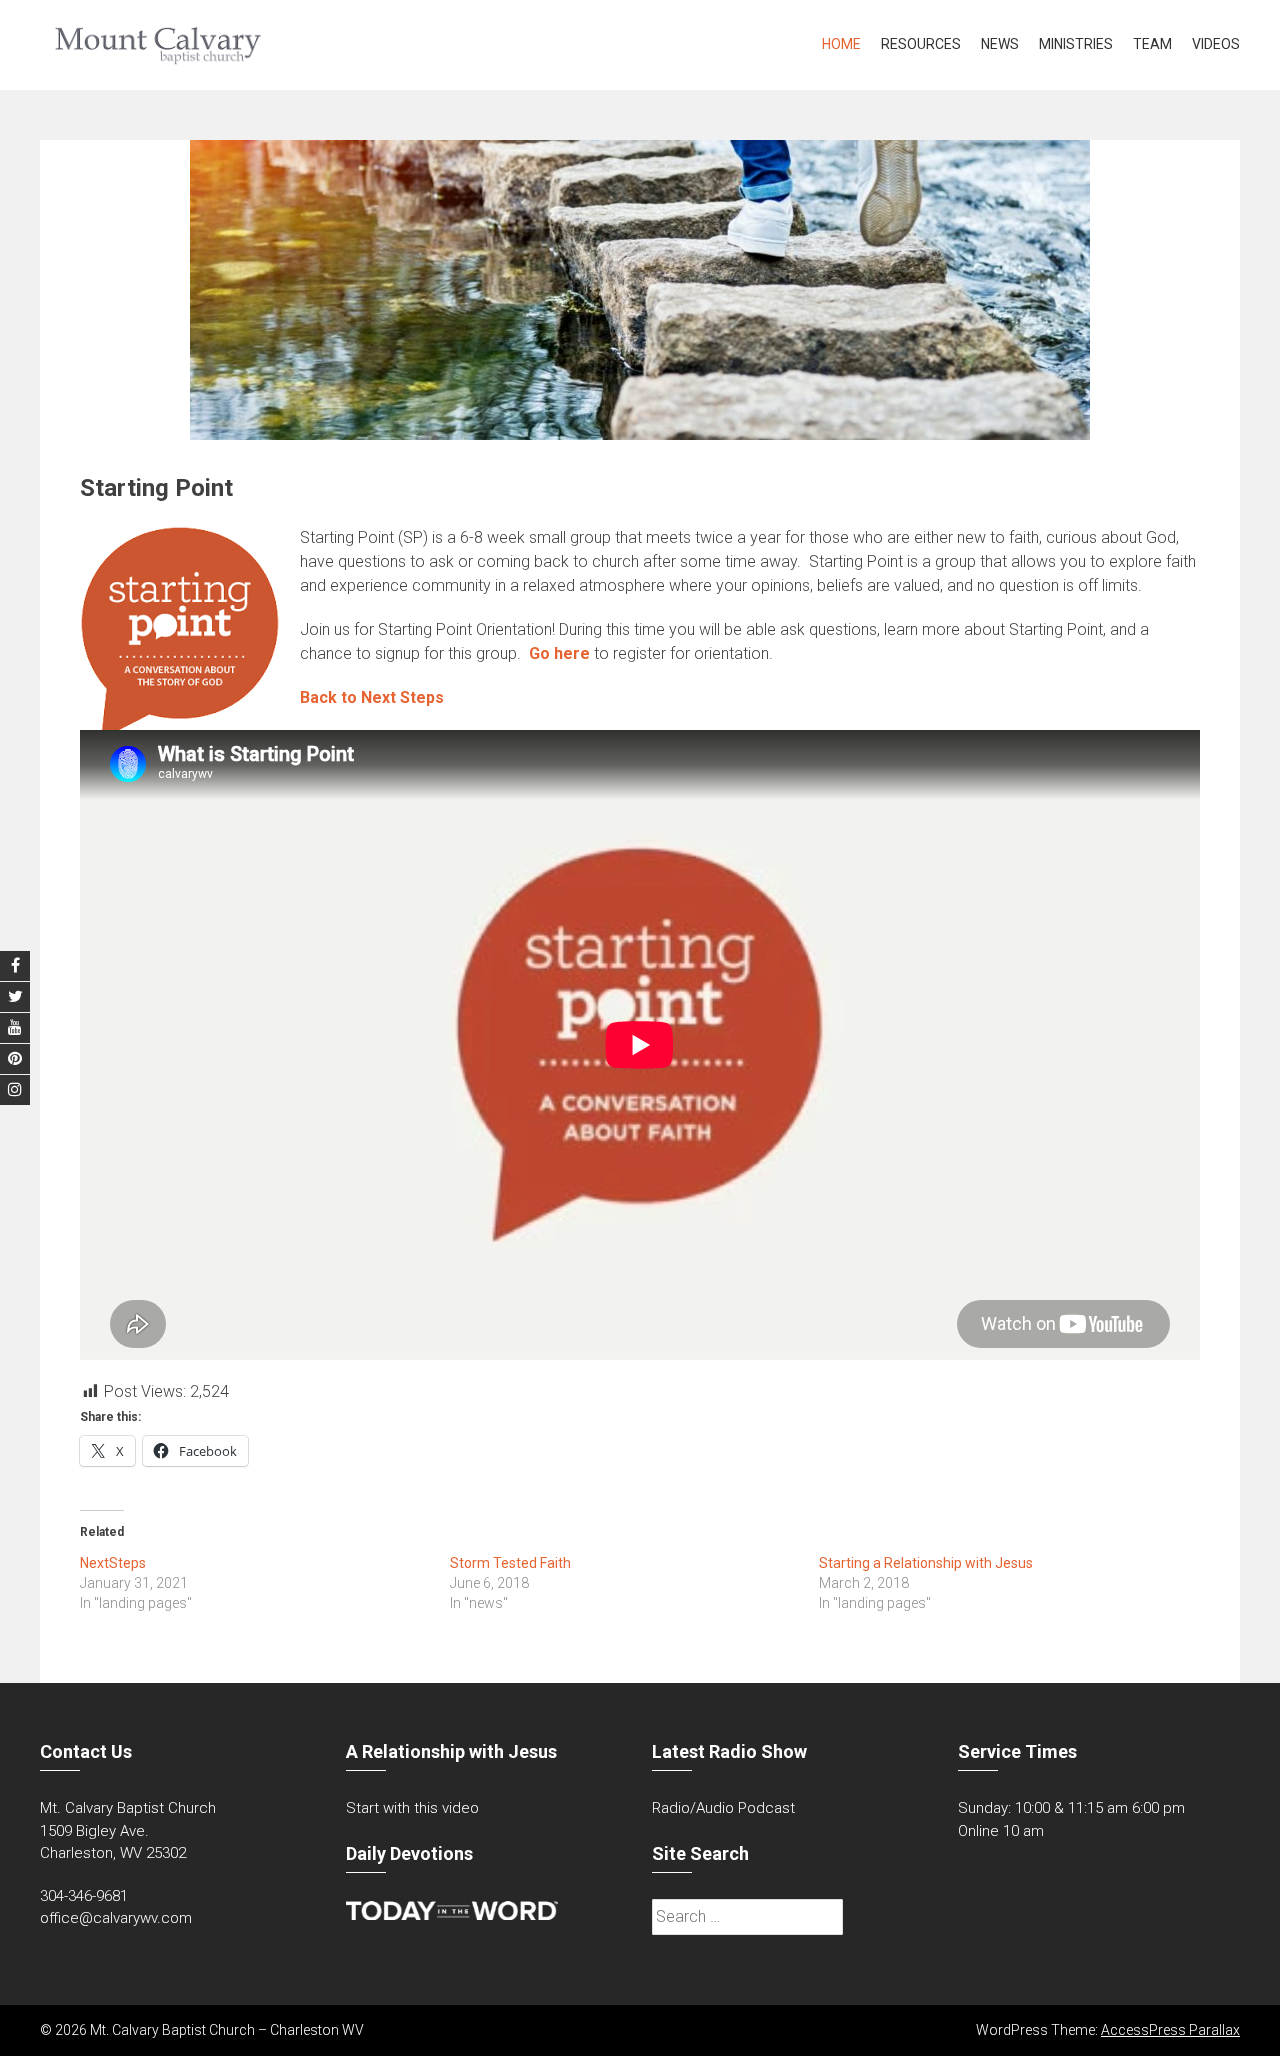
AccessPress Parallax (1170, 2030)
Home (841, 44)
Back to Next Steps (372, 697)
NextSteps (113, 1563)
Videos (1216, 44)
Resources (921, 44)
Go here (559, 653)
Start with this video (412, 1808)
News (1000, 44)
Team (1152, 44)
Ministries (1076, 44)
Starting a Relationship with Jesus (926, 1563)
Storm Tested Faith (510, 1563)
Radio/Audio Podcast (723, 1808)
